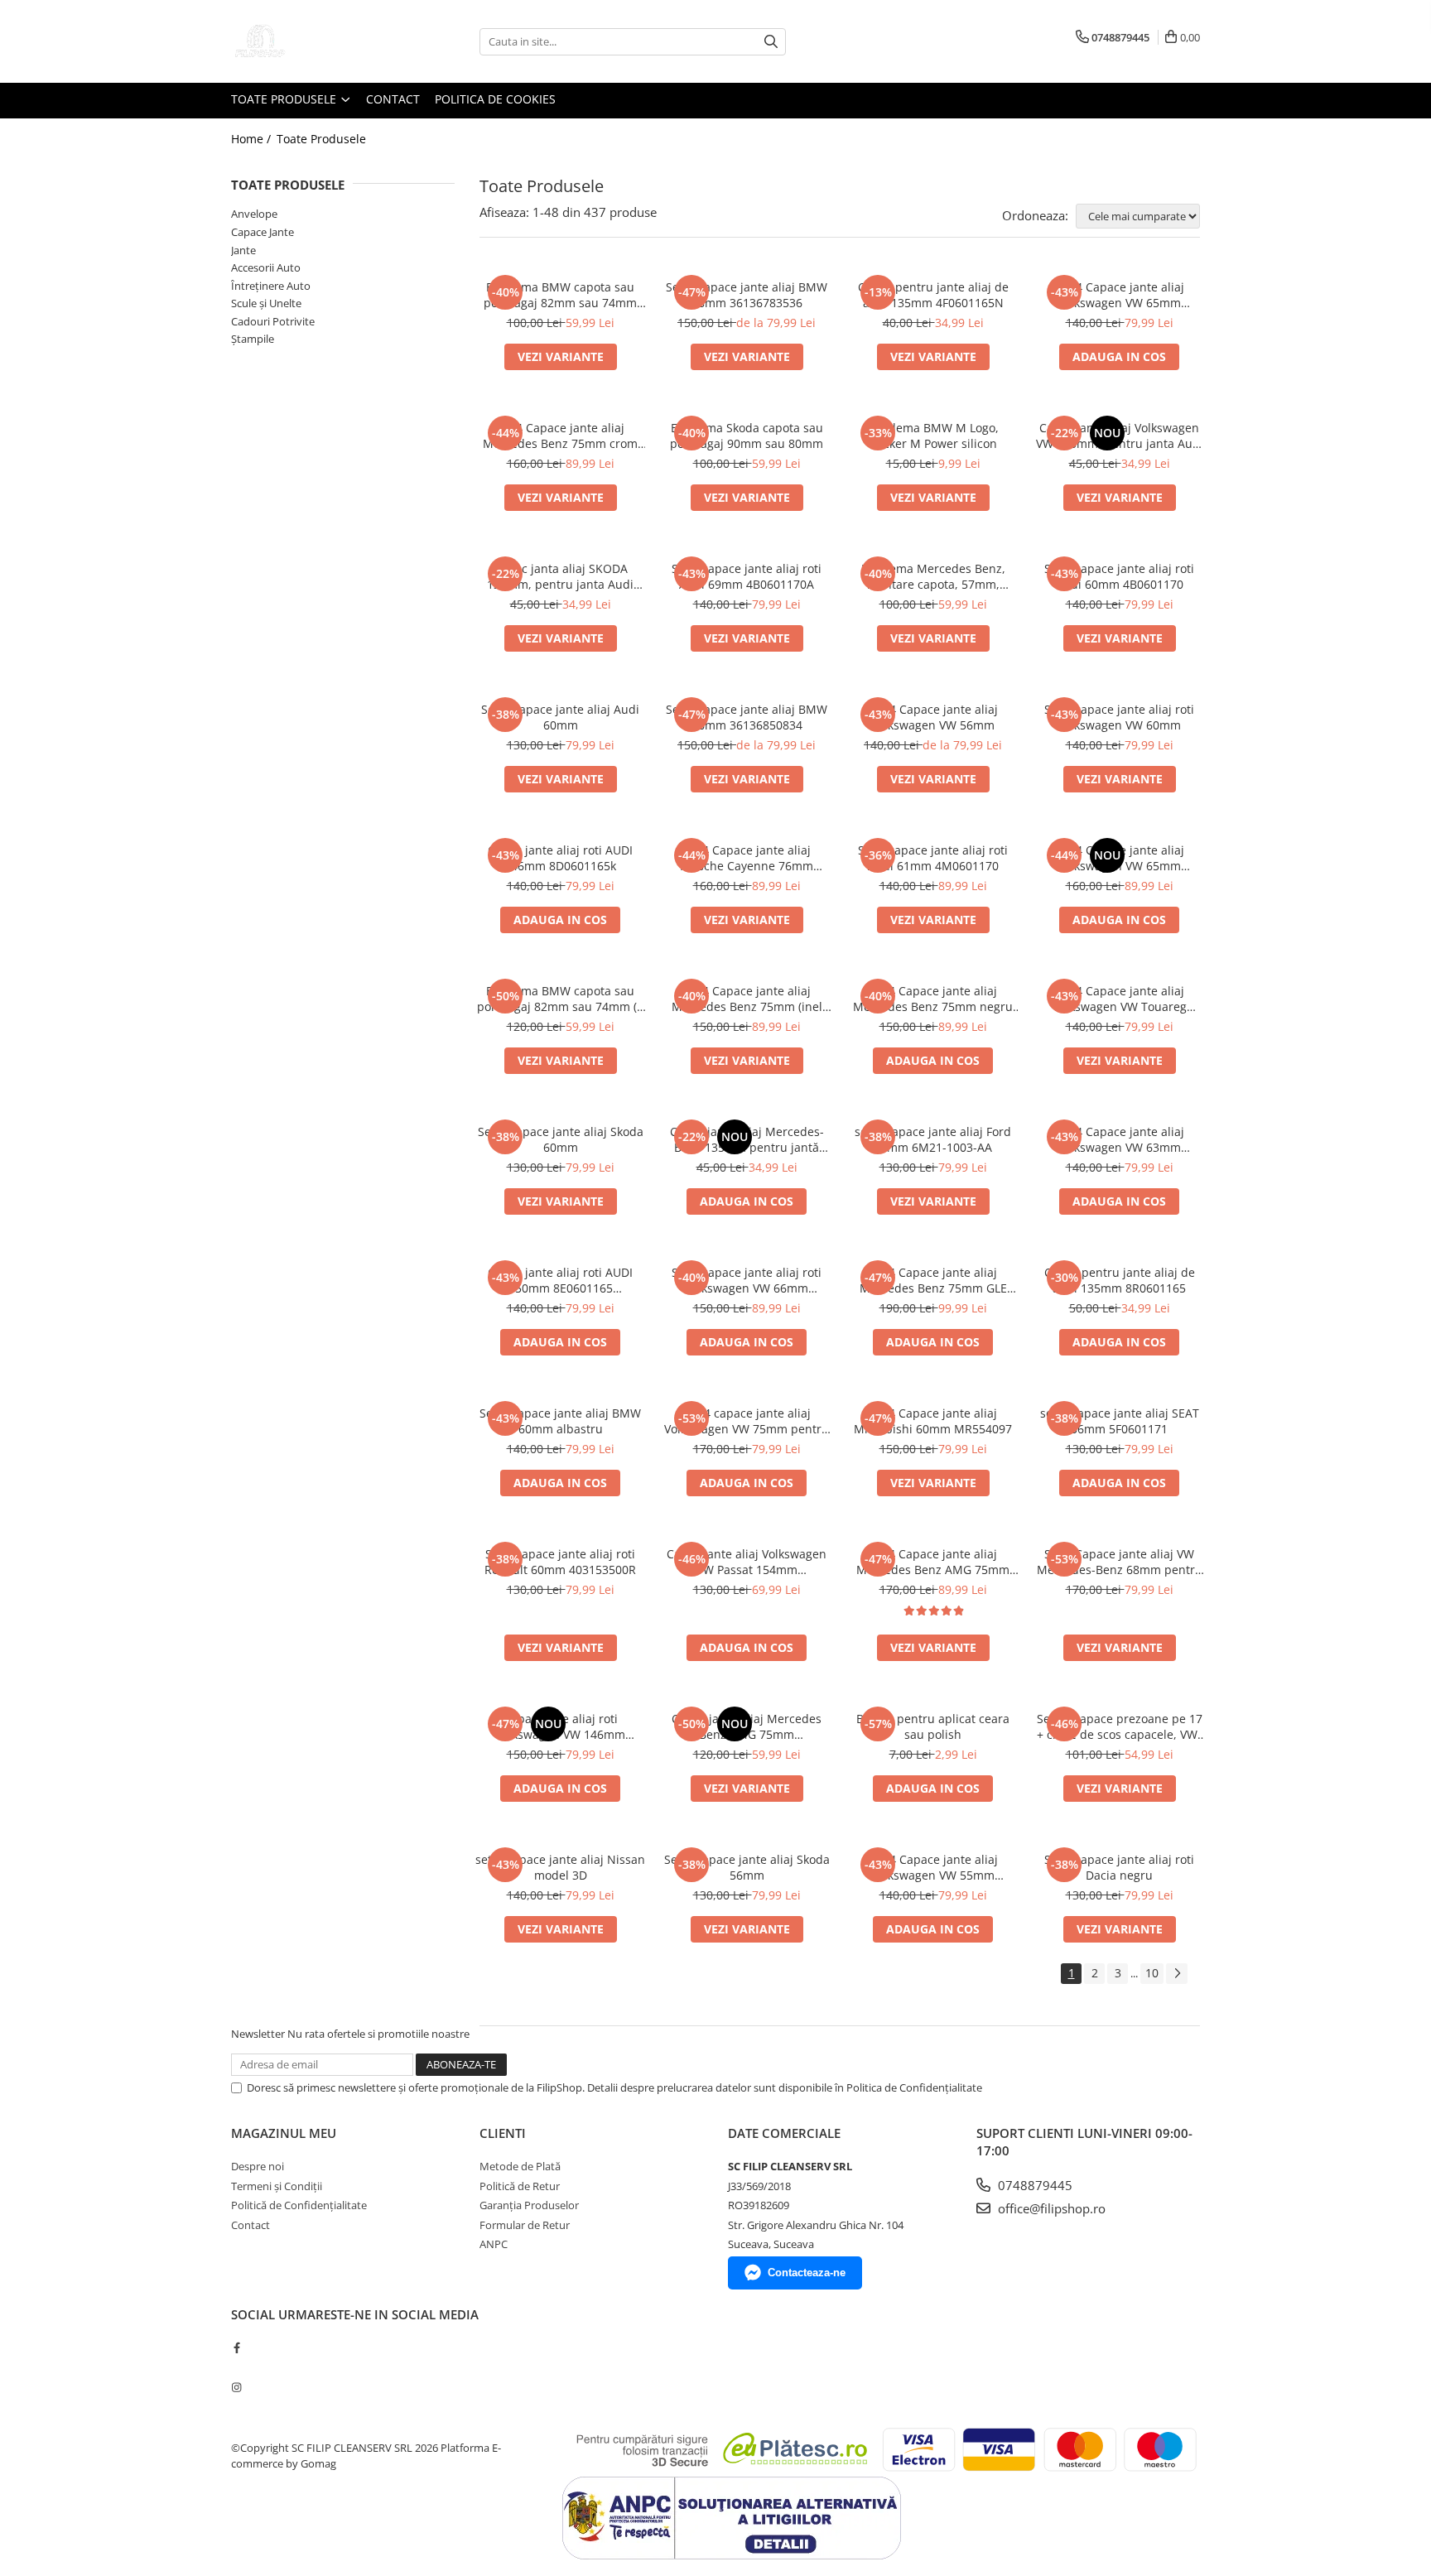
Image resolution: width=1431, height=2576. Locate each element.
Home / (253, 139)
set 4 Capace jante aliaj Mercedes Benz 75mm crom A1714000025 (560, 436)
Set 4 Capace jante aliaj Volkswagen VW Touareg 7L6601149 (1120, 999)
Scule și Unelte (266, 303)
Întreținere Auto (271, 286)
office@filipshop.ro (1050, 2208)
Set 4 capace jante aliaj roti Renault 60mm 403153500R (560, 1562)
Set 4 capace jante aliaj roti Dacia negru (1119, 1867)
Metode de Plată (520, 2166)
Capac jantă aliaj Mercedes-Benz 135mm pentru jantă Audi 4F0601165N (747, 1139)
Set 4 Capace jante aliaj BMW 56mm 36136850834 (747, 717)
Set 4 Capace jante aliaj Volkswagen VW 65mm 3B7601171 (1120, 295)
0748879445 (1033, 2185)
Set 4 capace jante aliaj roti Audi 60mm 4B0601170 (1119, 576)
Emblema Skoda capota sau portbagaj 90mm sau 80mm (747, 436)
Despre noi (258, 2166)
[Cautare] (771, 42)
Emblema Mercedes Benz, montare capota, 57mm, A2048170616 (933, 576)
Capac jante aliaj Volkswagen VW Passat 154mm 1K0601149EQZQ (747, 1562)
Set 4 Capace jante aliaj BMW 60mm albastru (560, 1421)
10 (1152, 1973)
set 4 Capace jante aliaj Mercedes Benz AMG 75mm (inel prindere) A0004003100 (933, 1562)
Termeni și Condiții (277, 2186)
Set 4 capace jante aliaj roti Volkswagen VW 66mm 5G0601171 (747, 1280)
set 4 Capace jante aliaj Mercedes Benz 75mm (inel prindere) (747, 999)
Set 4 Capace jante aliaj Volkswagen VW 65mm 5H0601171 (1120, 858)
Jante (243, 250)
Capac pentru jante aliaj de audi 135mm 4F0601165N (933, 295)
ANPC (494, 2244)
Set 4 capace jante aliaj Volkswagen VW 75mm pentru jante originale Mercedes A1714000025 (747, 1421)
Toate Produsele (285, 99)
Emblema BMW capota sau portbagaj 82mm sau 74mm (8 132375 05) (560, 999)
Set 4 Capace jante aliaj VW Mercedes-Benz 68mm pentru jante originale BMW (1120, 1562)
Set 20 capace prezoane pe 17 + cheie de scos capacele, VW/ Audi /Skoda (1120, 1726)
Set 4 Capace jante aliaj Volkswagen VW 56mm (933, 717)
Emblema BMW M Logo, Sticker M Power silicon (933, 436)
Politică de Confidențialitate (299, 2205)
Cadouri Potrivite (273, 321)
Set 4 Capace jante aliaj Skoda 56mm (747, 1867)
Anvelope (254, 214)
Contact (393, 99)
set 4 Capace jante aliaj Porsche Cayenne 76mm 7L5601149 (747, 858)
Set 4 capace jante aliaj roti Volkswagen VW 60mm (1119, 717)
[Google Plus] (236, 2367)
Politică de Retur (520, 2186)
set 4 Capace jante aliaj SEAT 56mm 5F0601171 (1120, 1421)
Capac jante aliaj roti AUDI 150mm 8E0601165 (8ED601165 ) (560, 1280)
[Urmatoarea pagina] (1177, 1974)
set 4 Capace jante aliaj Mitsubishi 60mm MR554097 (933, 1421)
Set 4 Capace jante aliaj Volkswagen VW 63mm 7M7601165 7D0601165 (1120, 1139)
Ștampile (253, 339)
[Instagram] (236, 2387)
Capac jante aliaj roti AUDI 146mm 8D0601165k (560, 858)
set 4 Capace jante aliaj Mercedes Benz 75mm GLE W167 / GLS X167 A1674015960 (933, 1280)
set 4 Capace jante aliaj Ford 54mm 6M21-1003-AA (933, 1139)
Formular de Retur (525, 2225)
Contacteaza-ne (807, 2273)
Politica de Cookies (495, 99)
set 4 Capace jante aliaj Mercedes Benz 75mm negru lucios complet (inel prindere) (933, 999)
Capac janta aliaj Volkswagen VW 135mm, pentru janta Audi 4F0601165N (1120, 436)
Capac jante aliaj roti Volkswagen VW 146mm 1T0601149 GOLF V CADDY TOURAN (560, 1726)
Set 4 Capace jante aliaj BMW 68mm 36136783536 (747, 295)
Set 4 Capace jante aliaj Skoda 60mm (561, 1139)
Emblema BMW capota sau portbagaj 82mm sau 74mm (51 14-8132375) (560, 295)
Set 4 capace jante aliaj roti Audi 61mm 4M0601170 (933, 858)
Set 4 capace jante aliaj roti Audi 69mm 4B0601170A (747, 576)
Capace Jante (263, 232)
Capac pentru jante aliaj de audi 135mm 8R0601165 (1120, 1280)
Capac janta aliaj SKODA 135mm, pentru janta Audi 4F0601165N (560, 576)
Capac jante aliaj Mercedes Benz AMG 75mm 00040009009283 (747, 1726)
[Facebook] (236, 2347)
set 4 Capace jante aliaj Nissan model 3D (560, 1867)
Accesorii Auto (266, 267)
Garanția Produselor (529, 2205)
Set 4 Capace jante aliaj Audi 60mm (560, 717)
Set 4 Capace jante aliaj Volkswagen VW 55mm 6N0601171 (933, 1867)
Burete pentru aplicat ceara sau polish (933, 1726)
